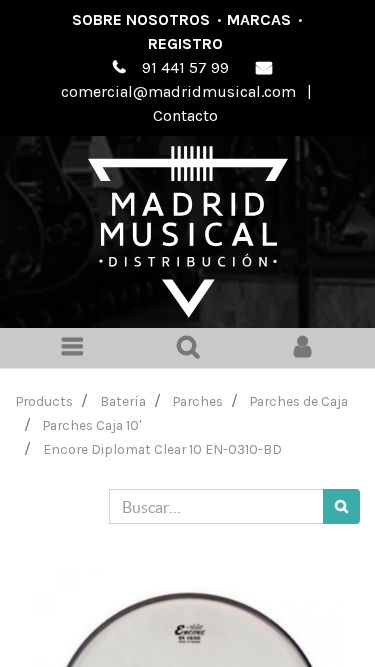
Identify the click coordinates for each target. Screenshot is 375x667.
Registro (185, 43)
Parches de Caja (299, 401)
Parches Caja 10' (92, 425)
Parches (198, 401)
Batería (123, 401)
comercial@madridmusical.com (178, 91)
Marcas (259, 19)
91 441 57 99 (185, 67)
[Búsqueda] (341, 506)
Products (44, 401)
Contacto (185, 115)
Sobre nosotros (141, 19)
